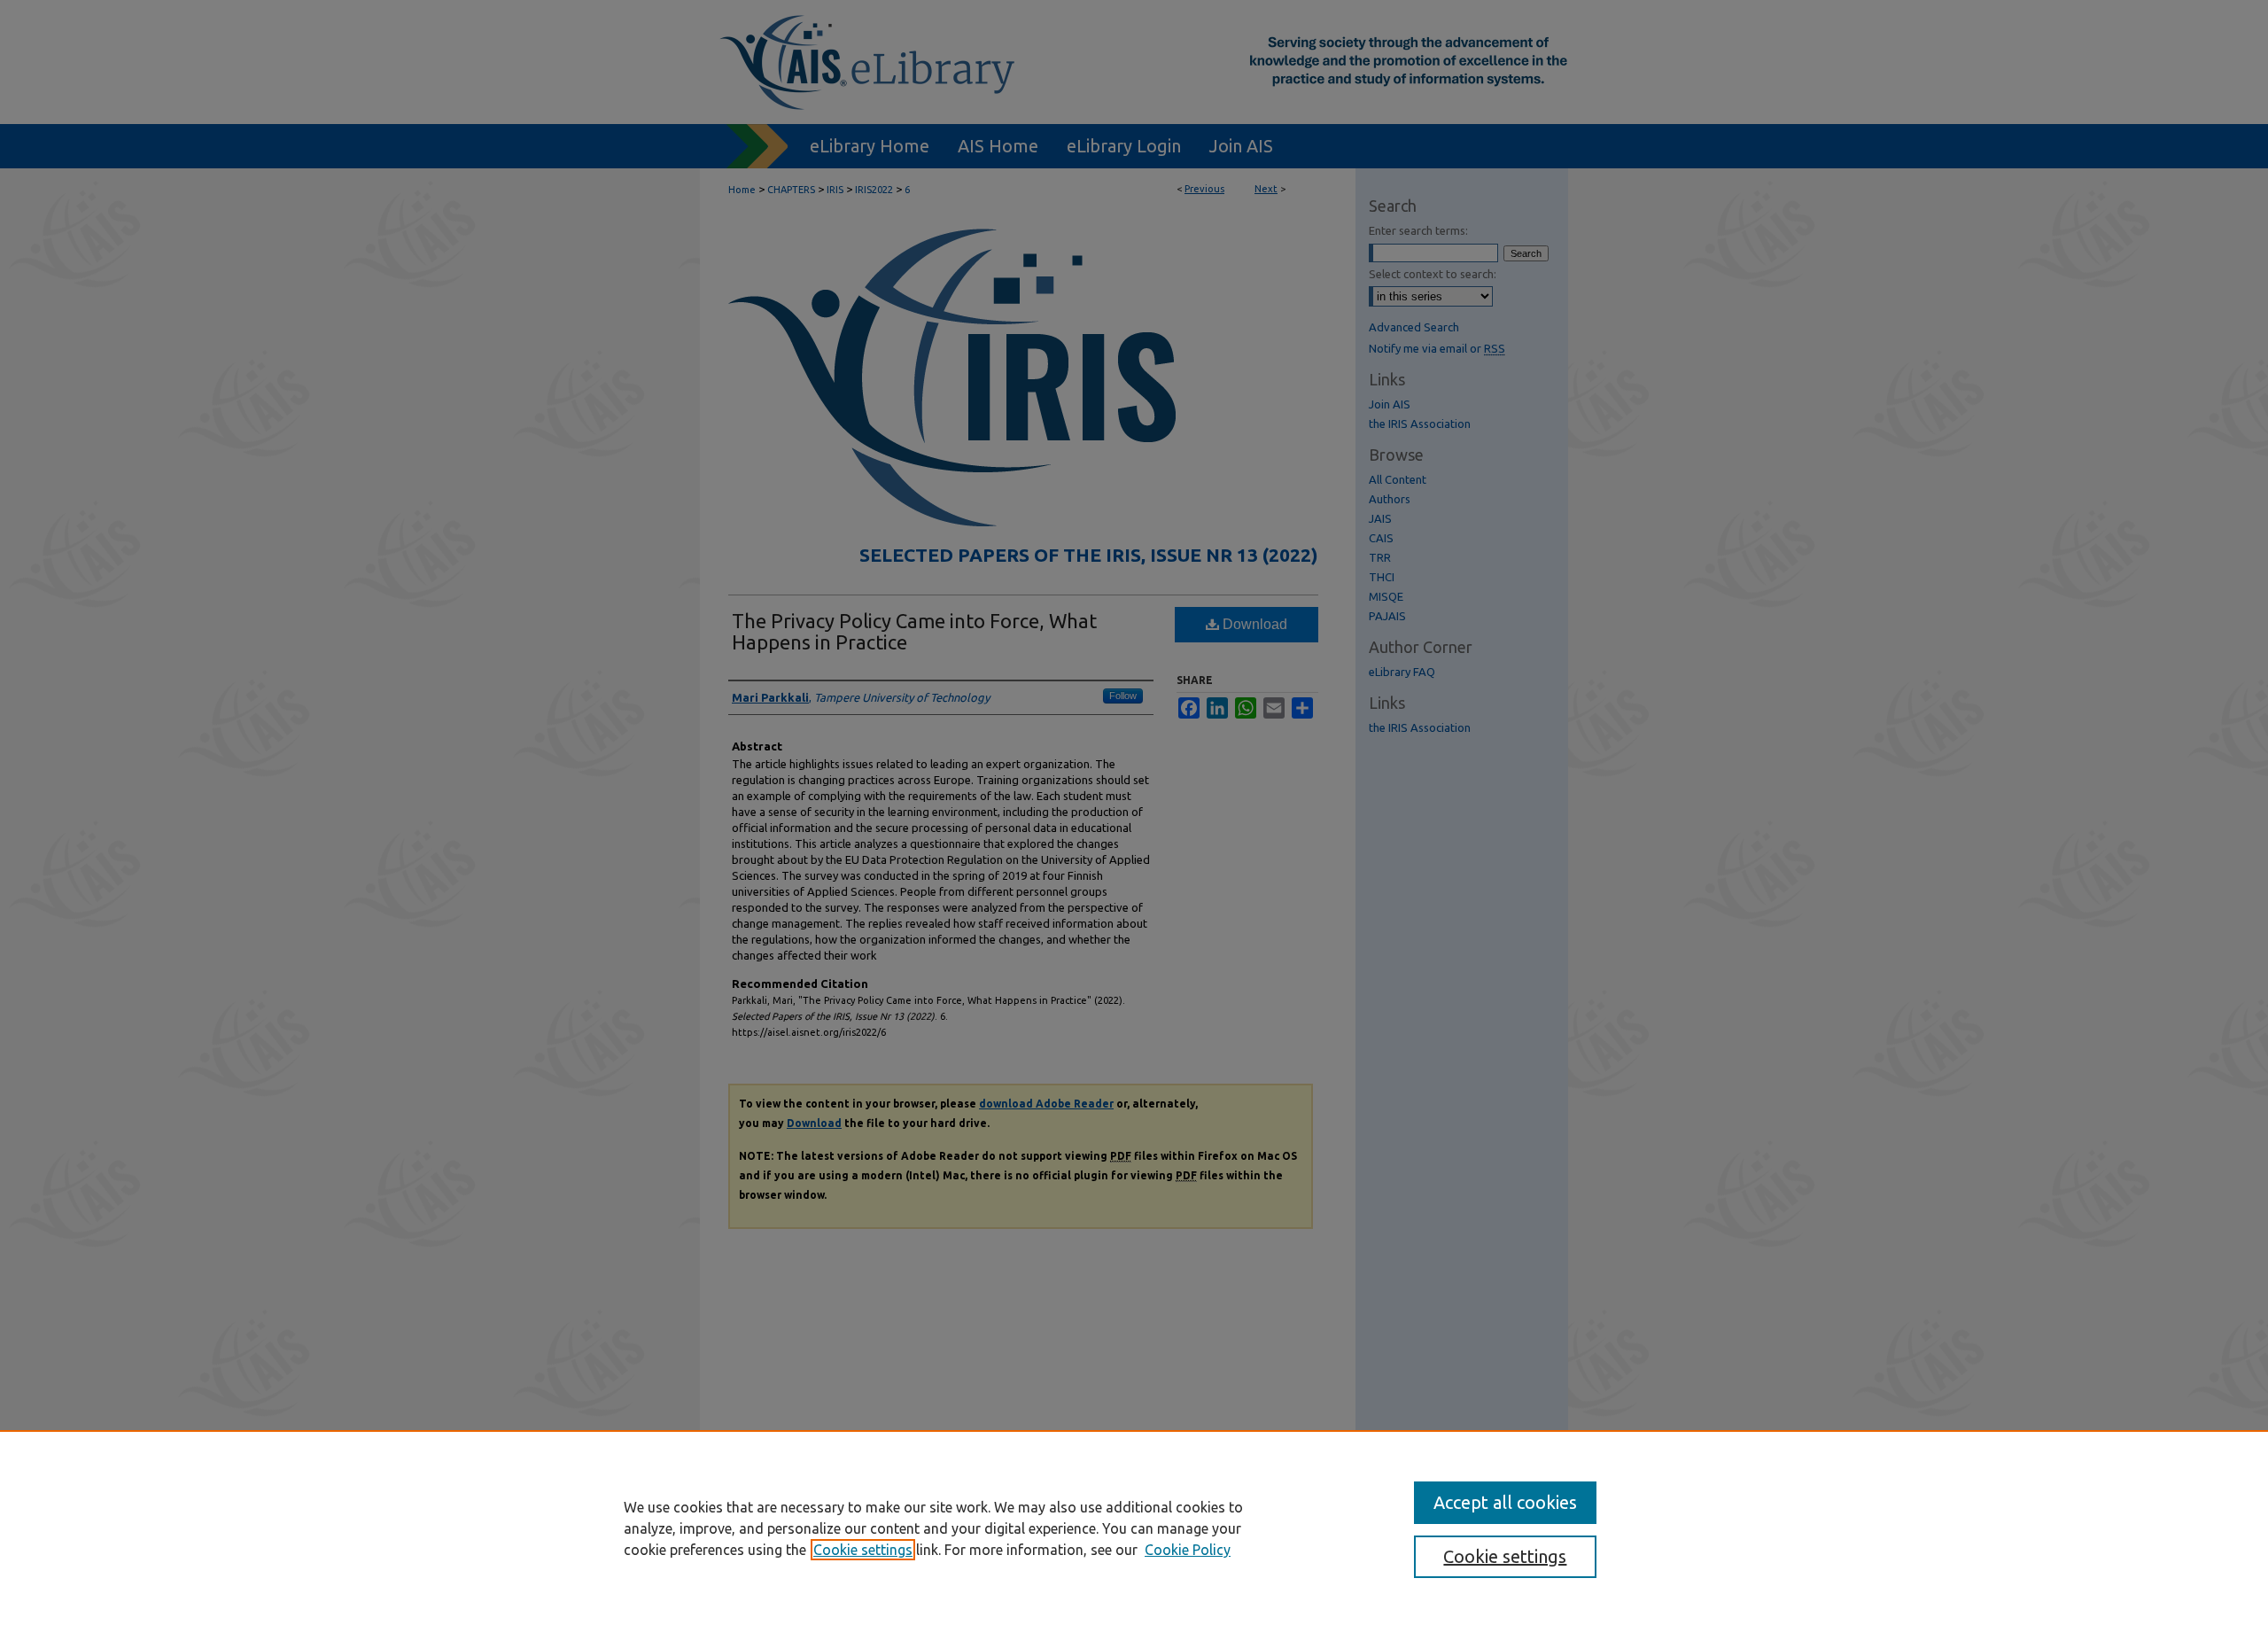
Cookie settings (863, 1550)
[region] (1134, 1528)
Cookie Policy (1188, 1550)
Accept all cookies (1505, 1502)
